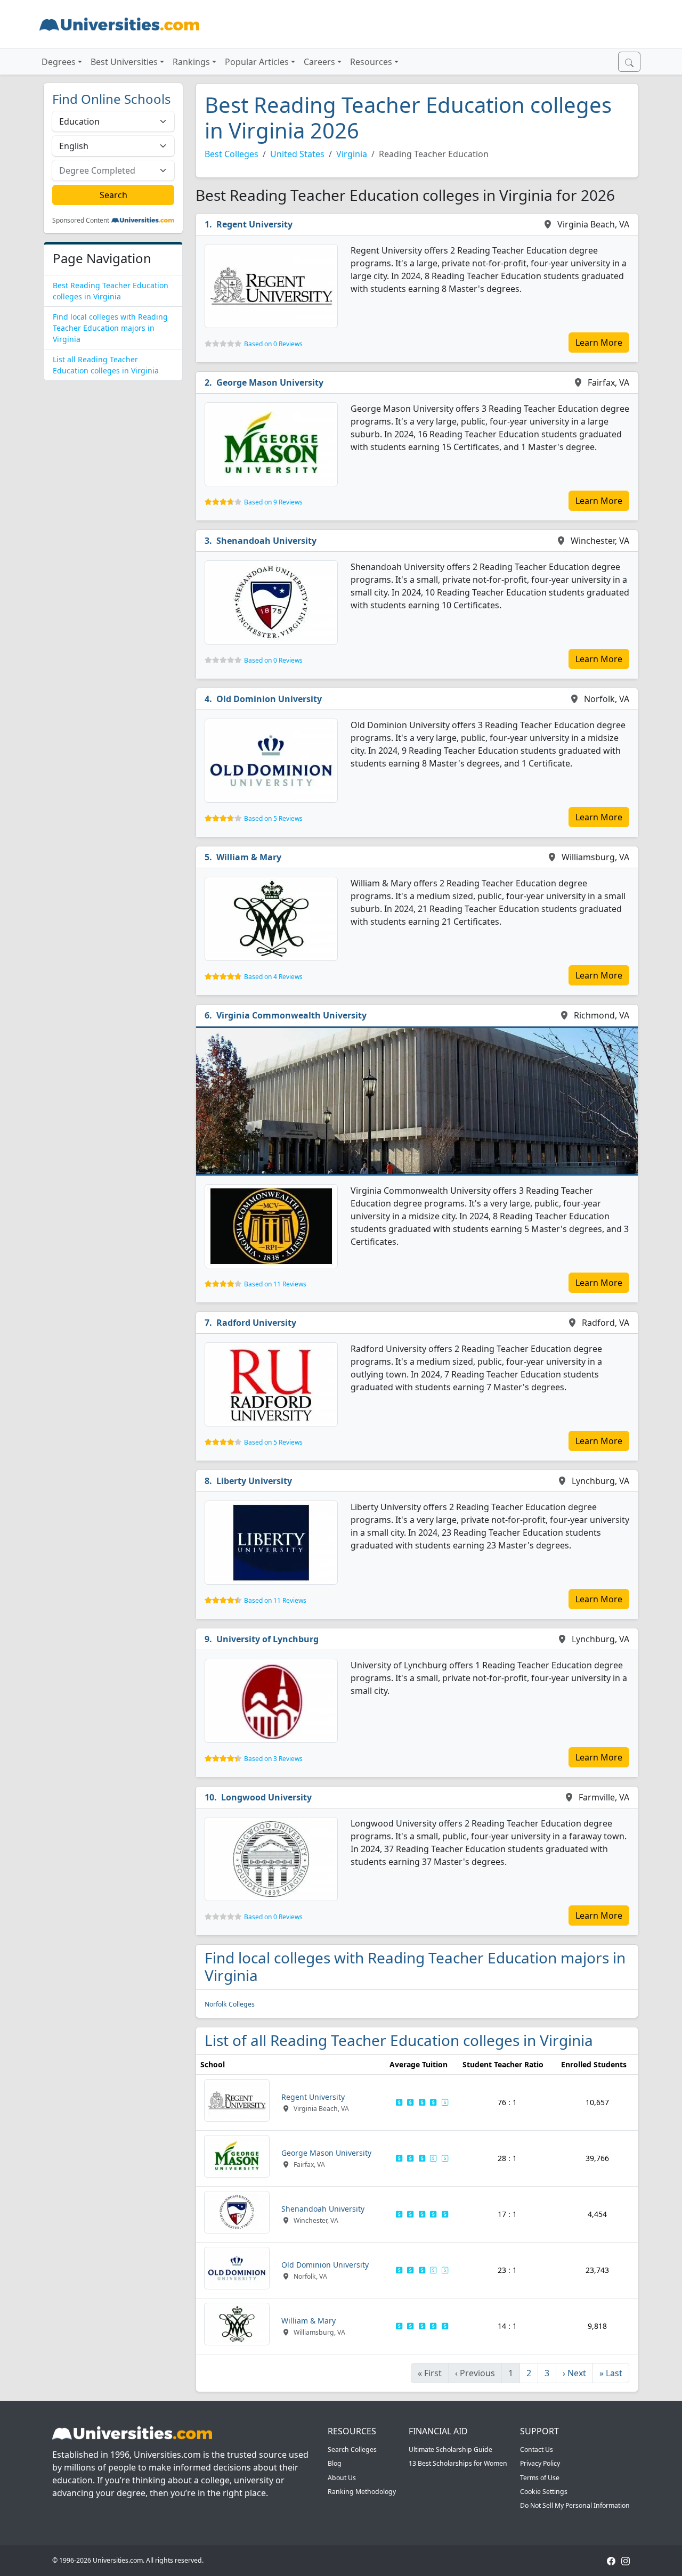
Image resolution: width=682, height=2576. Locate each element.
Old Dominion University (269, 699)
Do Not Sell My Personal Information (575, 2505)
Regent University (254, 224)
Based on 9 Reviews (273, 502)
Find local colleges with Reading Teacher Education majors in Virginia (110, 328)
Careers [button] (319, 62)
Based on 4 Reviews (273, 977)
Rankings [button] (191, 62)
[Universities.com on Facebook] (611, 2560)
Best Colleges (232, 154)
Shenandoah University (266, 541)
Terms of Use (540, 2478)
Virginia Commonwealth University (291, 1015)
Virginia (352, 154)
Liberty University (254, 1481)
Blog (335, 2463)
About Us (342, 2478)
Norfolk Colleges (230, 2004)
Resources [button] (371, 62)
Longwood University (266, 1797)
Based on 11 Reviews (275, 1284)
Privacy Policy (540, 2463)
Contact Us (537, 2449)
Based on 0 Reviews (273, 344)
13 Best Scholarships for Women (458, 2463)
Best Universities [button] (124, 62)
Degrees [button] (59, 62)
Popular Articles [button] (257, 62)
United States (297, 154)
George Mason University (270, 382)
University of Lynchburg (267, 1639)
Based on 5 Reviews (273, 818)
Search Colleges (352, 2449)
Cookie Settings (544, 2492)
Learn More (599, 343)
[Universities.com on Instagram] (626, 2560)
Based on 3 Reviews (273, 1759)
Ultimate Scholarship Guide (450, 2449)
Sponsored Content (81, 221)
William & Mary (249, 857)
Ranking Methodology (362, 2492)
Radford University (256, 1323)
